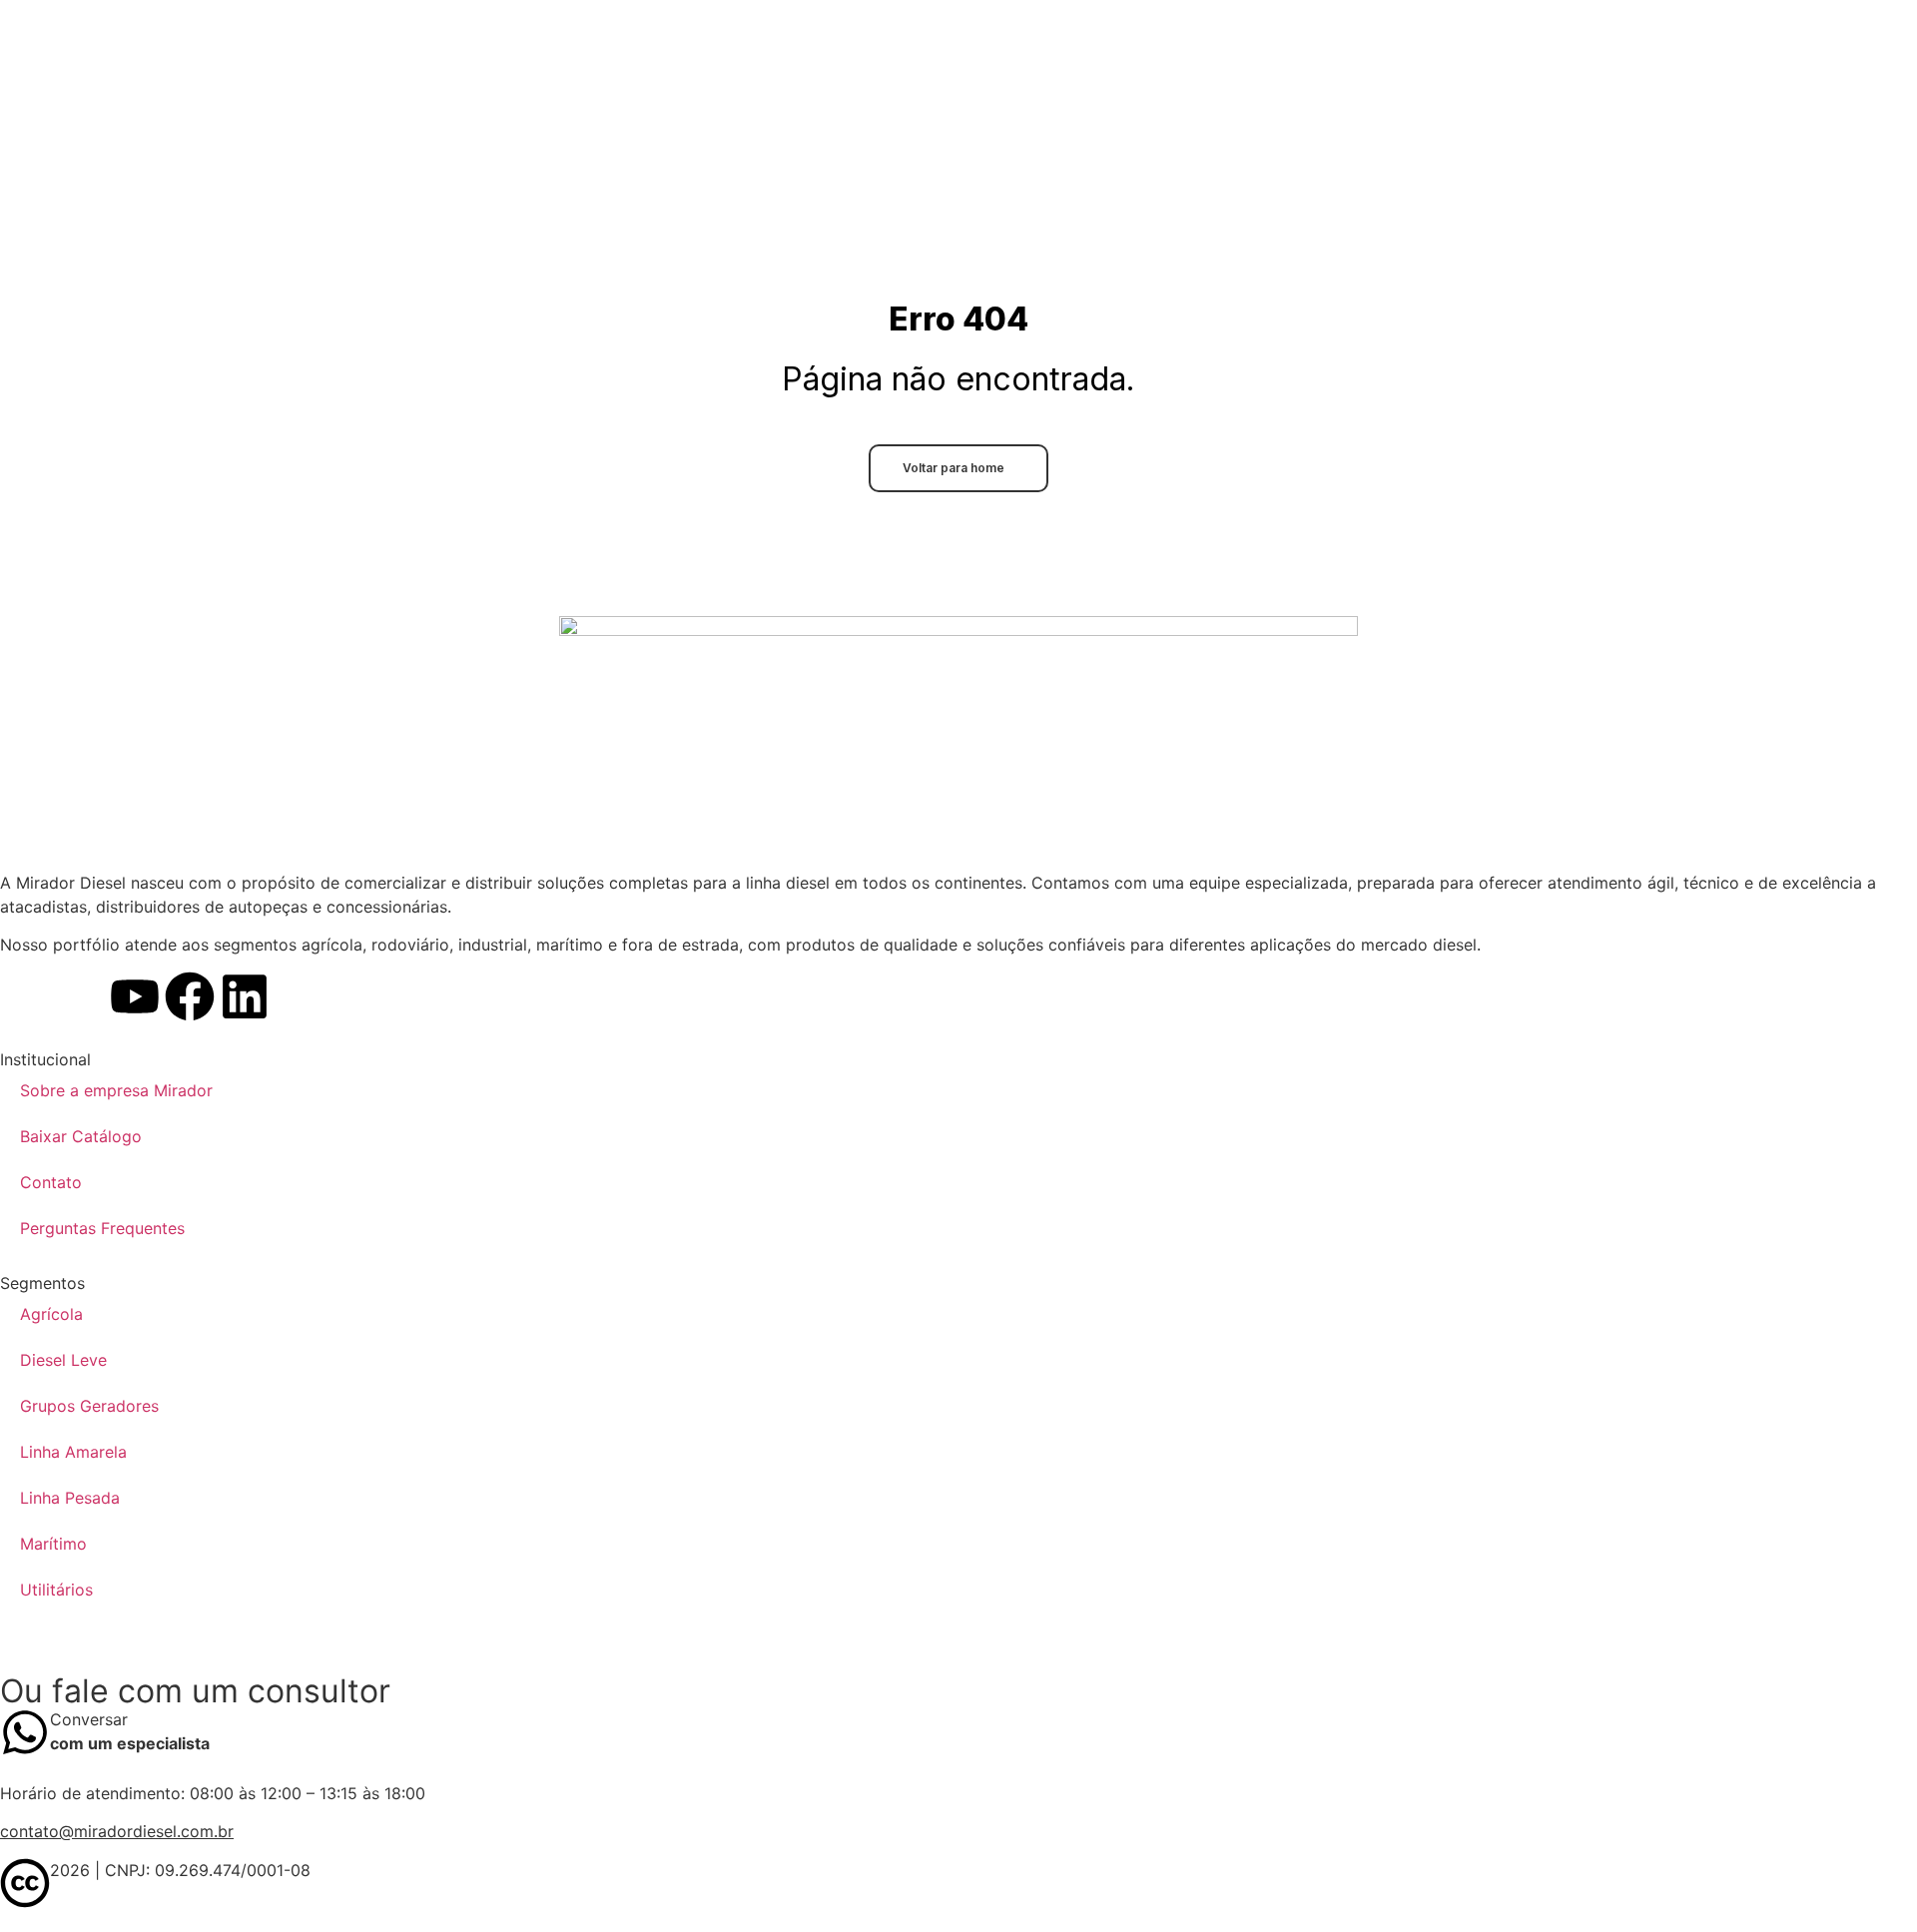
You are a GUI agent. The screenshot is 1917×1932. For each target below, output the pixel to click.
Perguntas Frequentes (102, 1228)
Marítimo (53, 1544)
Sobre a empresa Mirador (116, 1090)
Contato (51, 1182)
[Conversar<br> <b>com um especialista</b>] (25, 1732)
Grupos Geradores (89, 1406)
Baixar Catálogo (81, 1136)
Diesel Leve (63, 1360)
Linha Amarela (73, 1452)
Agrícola (51, 1314)
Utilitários (56, 1590)
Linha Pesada (70, 1498)
